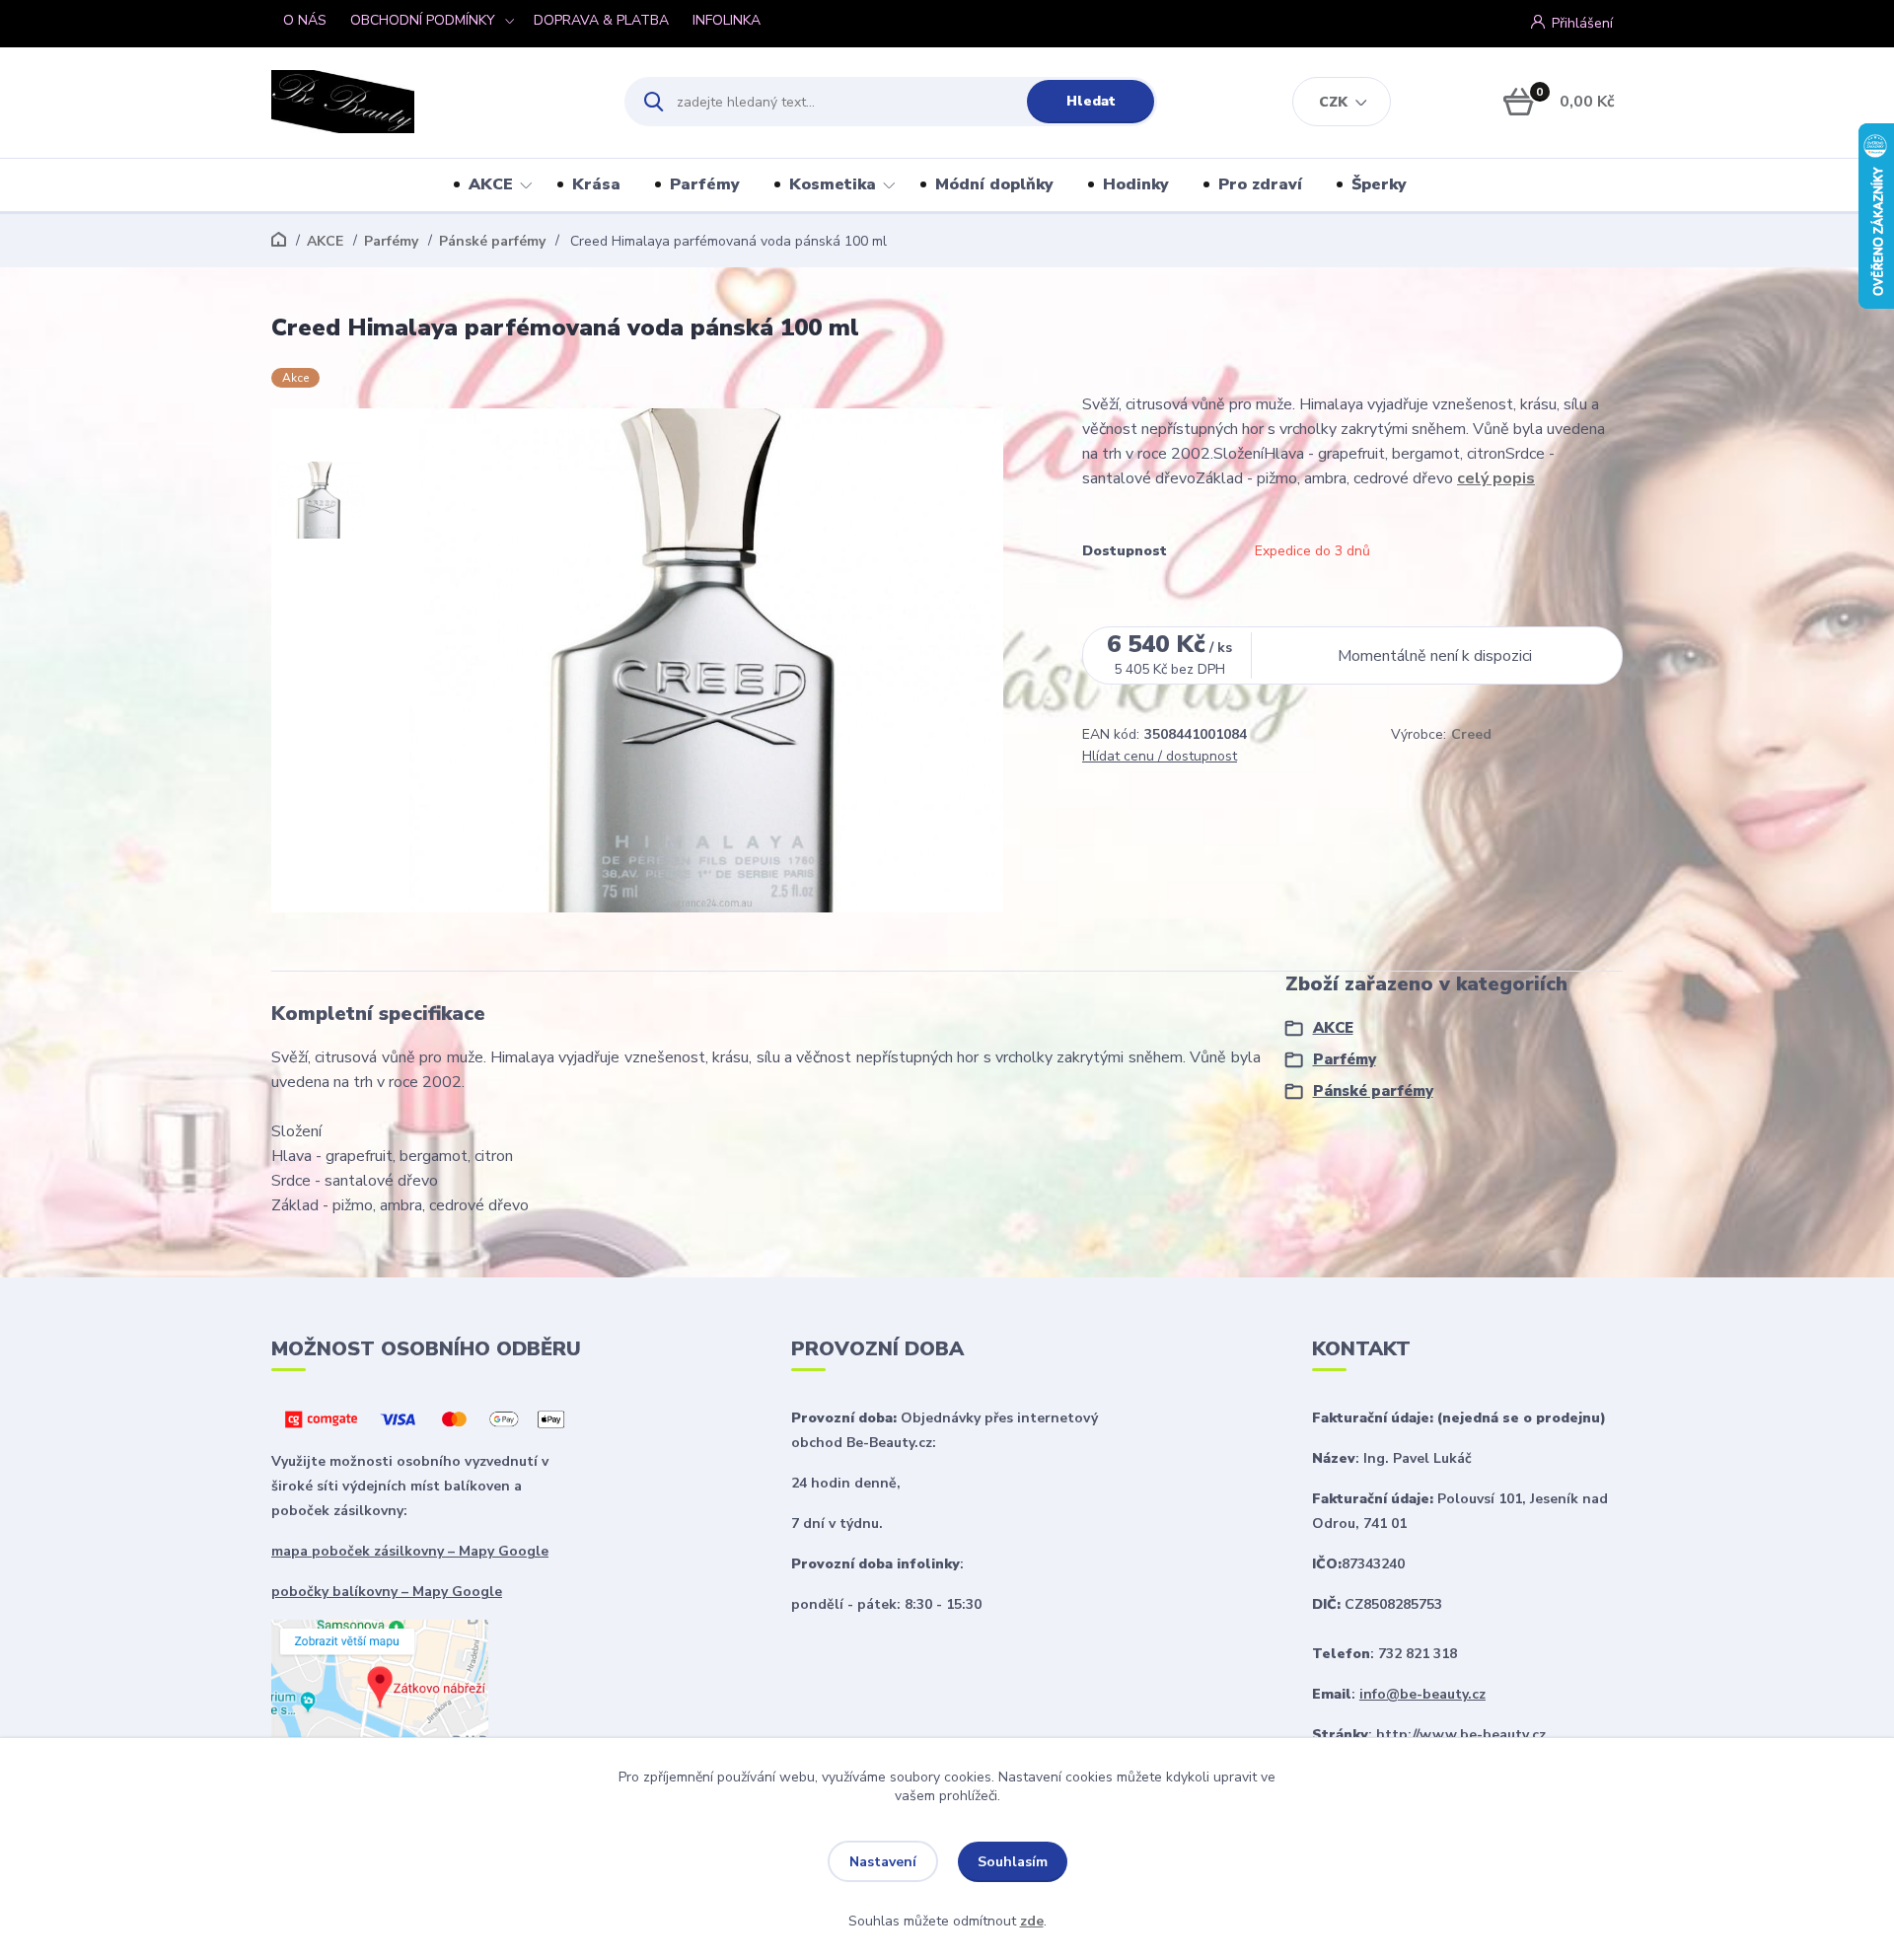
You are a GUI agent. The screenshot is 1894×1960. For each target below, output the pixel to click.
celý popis (1496, 478)
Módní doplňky (994, 184)
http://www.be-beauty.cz (1461, 1735)
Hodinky (1136, 184)
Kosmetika (833, 184)
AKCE (491, 184)
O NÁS (305, 20)
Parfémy (705, 184)
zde (1032, 1921)
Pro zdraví (1260, 184)
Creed (1471, 734)
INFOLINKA (727, 20)
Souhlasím (1013, 1862)
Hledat (1091, 101)
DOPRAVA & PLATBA (601, 20)
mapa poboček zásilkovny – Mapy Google (410, 1551)
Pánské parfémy (492, 241)
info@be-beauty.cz (1422, 1694)
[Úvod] (431, 102)
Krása (596, 184)
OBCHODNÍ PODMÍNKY (423, 20)
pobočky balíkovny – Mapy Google (387, 1592)
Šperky (1379, 184)
